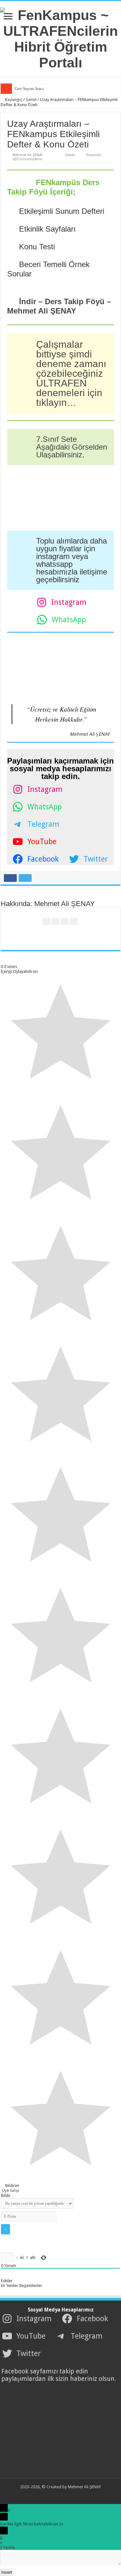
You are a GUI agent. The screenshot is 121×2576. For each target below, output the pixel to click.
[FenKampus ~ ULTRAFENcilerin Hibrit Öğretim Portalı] (60, 38)
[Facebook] (50, 2495)
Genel (31, 100)
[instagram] (69, 2495)
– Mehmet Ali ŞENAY (59, 306)
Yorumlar (94, 155)
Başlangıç (13, 100)
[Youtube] (62, 2495)
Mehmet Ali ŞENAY (28, 155)
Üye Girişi (10, 2190)
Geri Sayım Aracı (29, 89)
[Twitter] (56, 2495)
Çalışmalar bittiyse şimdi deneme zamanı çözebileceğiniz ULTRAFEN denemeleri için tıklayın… (71, 373)
